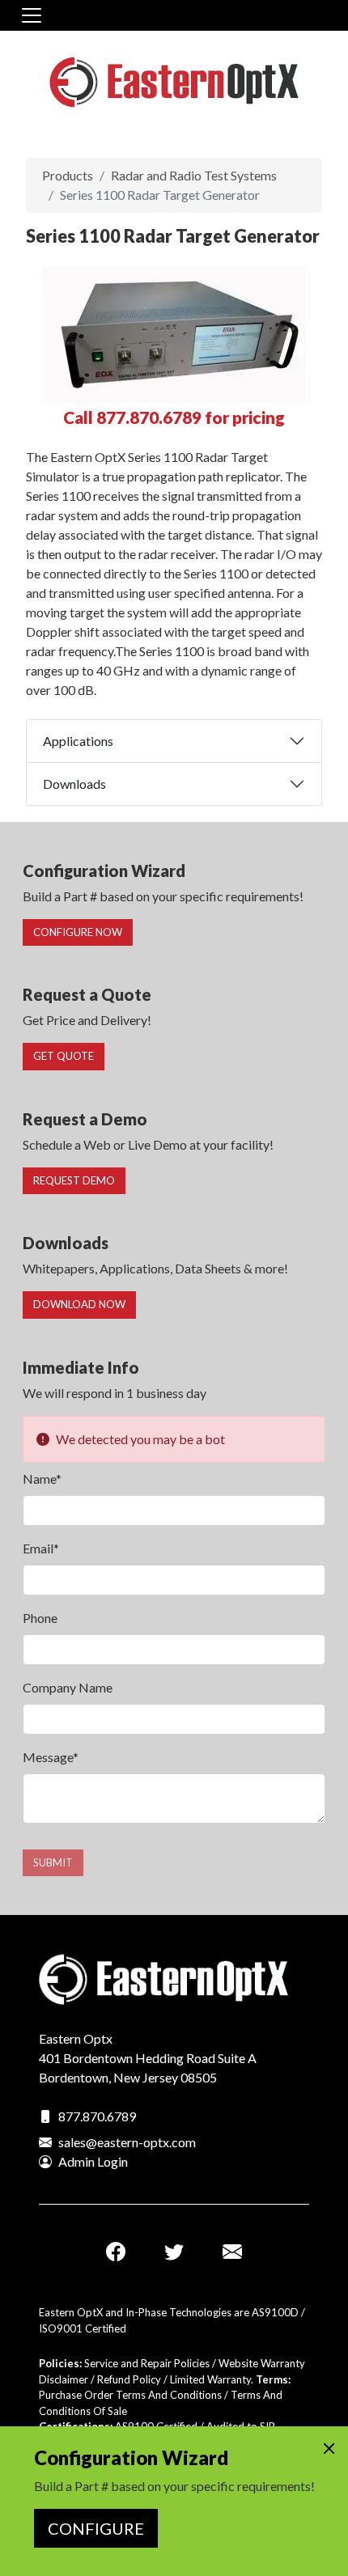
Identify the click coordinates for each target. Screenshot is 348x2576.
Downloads (74, 784)
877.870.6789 (97, 2116)
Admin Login (93, 2161)
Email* (41, 1548)
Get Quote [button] (64, 1056)
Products (68, 175)
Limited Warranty (210, 2379)
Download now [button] (79, 1304)
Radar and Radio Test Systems (194, 175)
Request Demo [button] (74, 1180)
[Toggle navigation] (32, 15)
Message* (51, 1757)
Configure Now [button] (78, 932)
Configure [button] (96, 2528)
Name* (42, 1479)
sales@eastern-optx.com (127, 2142)
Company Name (68, 1687)
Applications (78, 741)
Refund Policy (129, 2379)
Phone (40, 1618)
